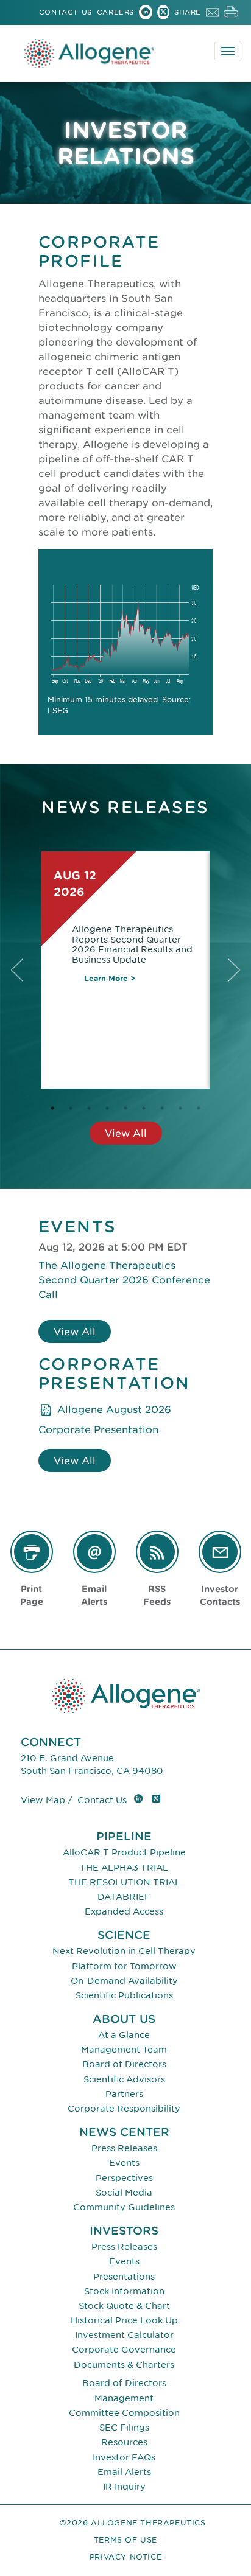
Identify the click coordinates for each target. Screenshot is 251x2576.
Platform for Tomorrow (124, 1966)
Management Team (124, 2049)
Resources (124, 2442)
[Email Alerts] (94, 1552)
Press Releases (124, 2148)
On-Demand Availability (124, 1981)
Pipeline (124, 1836)
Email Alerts (124, 2472)
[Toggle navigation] (228, 51)
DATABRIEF (124, 1897)
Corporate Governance (124, 2349)
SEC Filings (124, 2427)
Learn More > (110, 978)
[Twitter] (163, 14)
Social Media (124, 2192)
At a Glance (124, 2035)
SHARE (188, 12)
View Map (43, 1800)
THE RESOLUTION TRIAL (124, 1882)
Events (124, 2162)
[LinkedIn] (146, 14)
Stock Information (124, 2291)
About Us (124, 2019)
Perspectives (124, 2178)
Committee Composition (124, 2413)
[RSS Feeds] (157, 1552)
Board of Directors (124, 2064)
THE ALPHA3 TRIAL (124, 1867)
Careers (115, 12)
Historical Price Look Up (124, 2320)
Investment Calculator (124, 2335)
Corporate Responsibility (124, 2108)
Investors (124, 2231)
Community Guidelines (124, 2207)
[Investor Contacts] (220, 1552)
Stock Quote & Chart (124, 2305)
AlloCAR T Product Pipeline (124, 1852)
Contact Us (65, 12)
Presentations (124, 2276)
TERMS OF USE (125, 2540)
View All (126, 1133)
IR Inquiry (124, 2486)
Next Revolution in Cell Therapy (124, 1951)
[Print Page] (32, 1552)
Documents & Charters (124, 2365)
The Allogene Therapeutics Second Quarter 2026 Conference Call (124, 1280)
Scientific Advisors (124, 2079)
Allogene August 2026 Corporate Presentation (105, 1419)
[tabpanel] (125, 970)
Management (124, 2398)
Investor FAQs (124, 2457)
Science (124, 1935)
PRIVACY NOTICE (125, 2557)
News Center (124, 2132)
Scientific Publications (124, 1995)
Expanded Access (124, 1911)
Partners (124, 2094)
